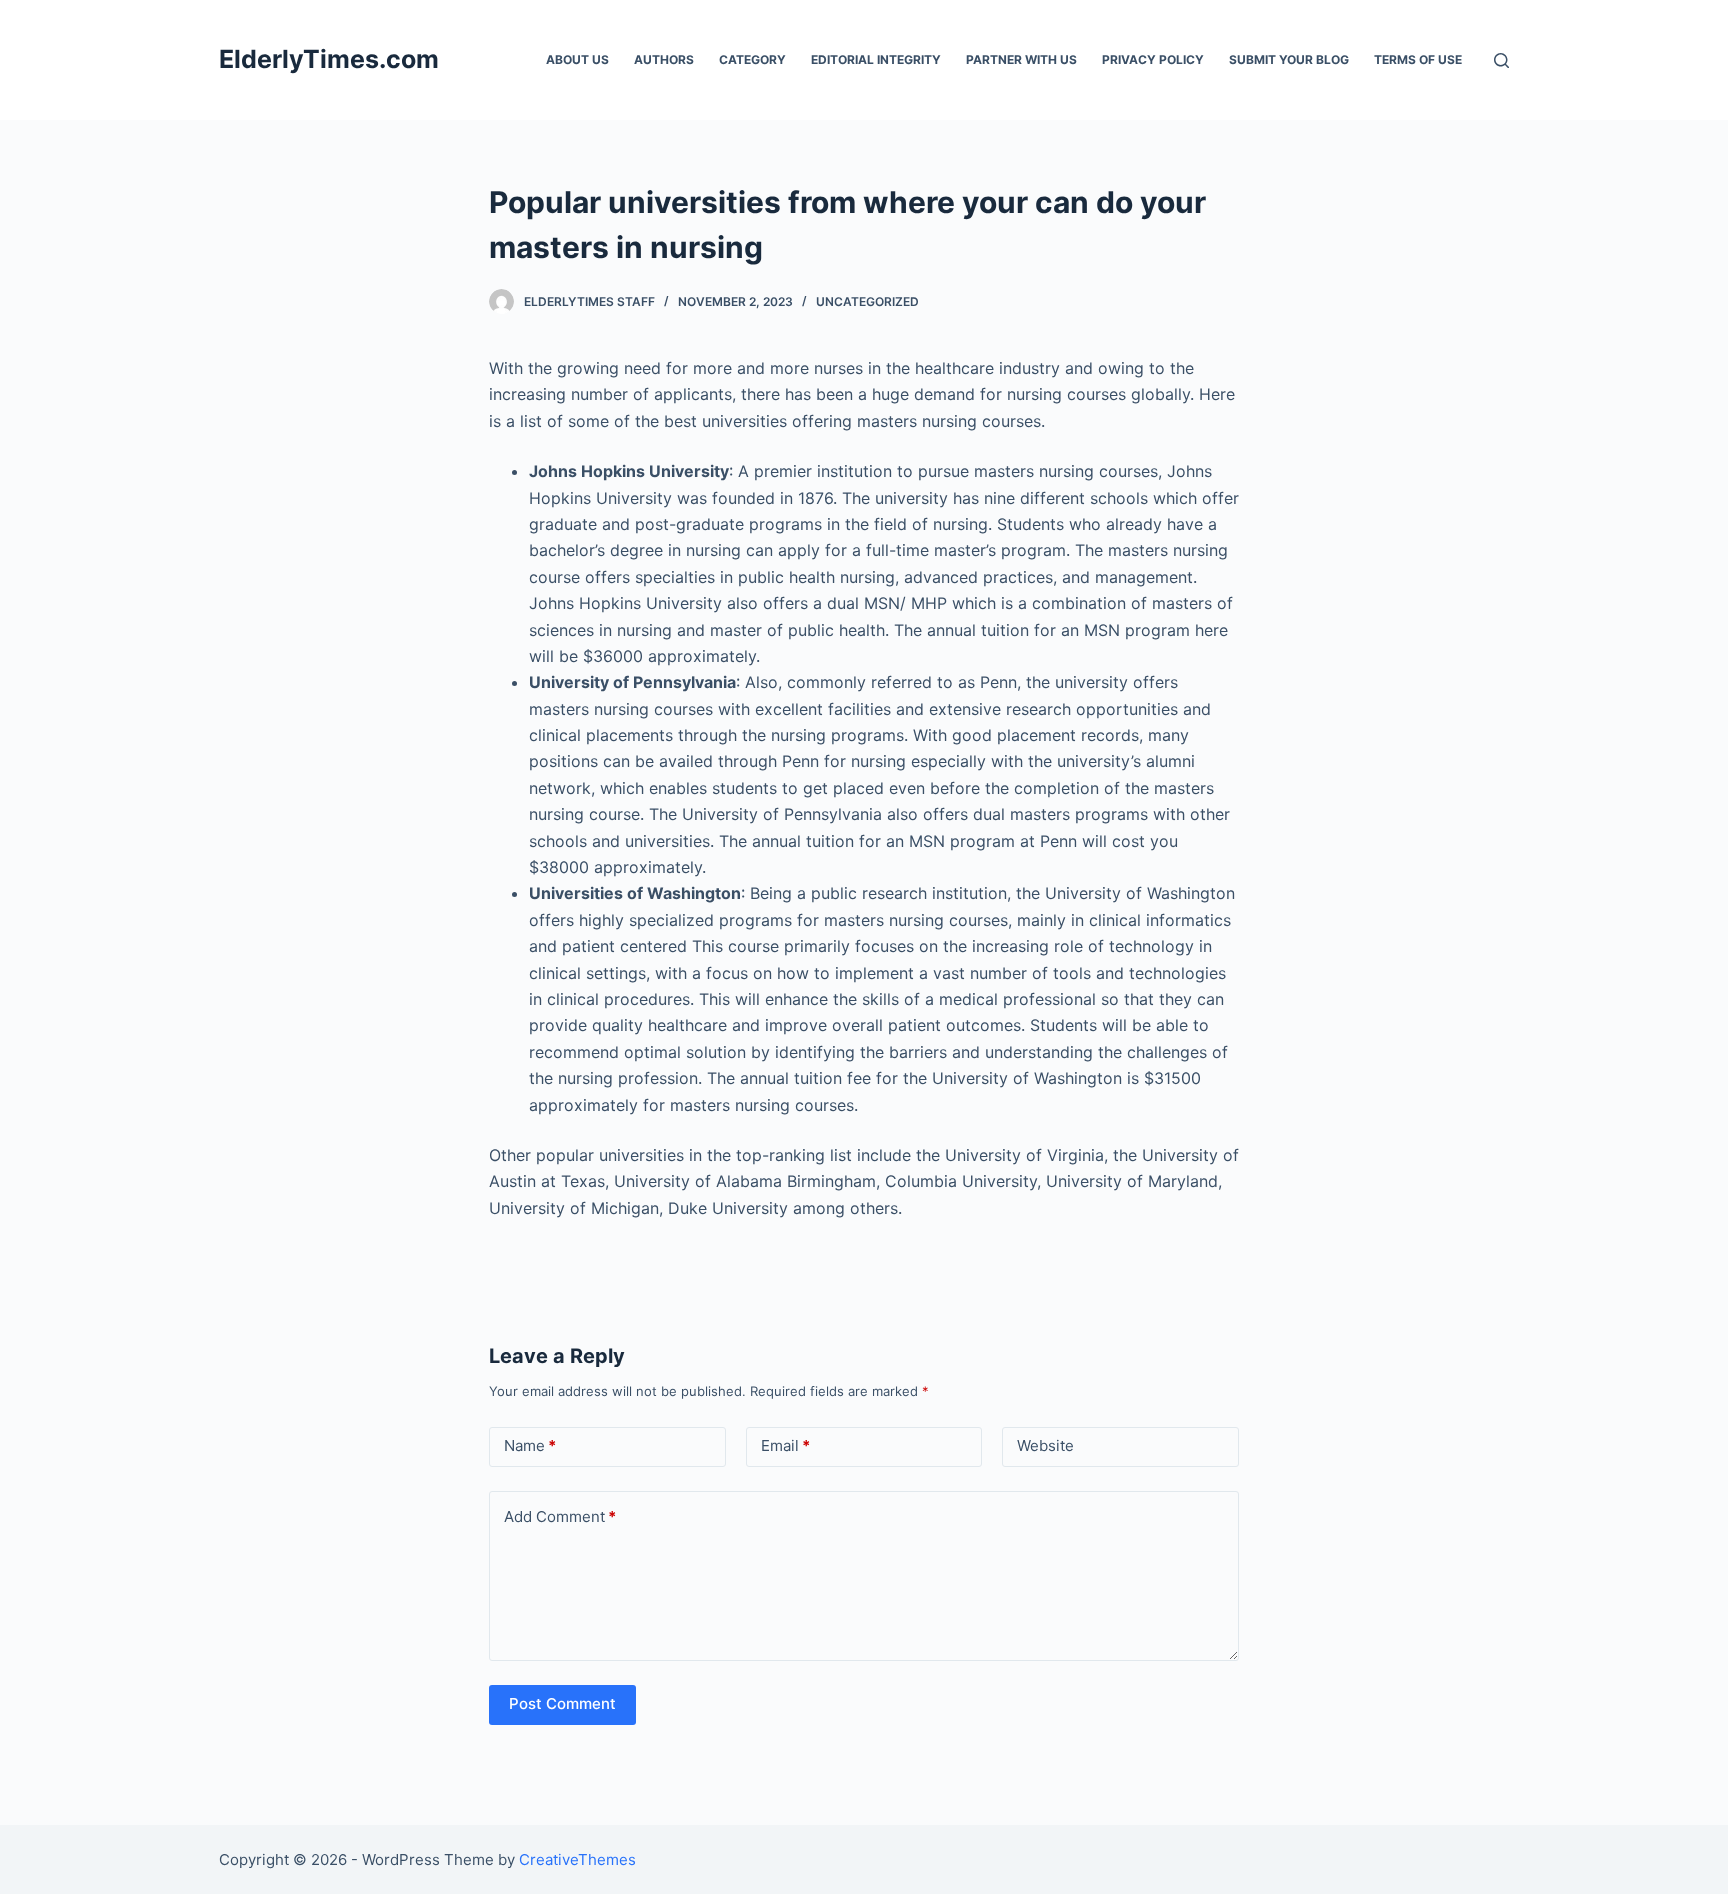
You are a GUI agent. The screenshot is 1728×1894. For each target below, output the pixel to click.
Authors (664, 59)
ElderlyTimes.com (329, 59)
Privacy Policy (1153, 59)
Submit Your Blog (1289, 59)
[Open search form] (1501, 60)
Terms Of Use (1418, 59)
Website (1045, 1445)
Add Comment (560, 1516)
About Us (577, 59)
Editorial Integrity (876, 59)
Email (785, 1445)
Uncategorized (867, 301)
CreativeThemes (577, 1859)
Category (752, 59)
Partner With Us (1021, 59)
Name (530, 1445)
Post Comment (562, 1703)
